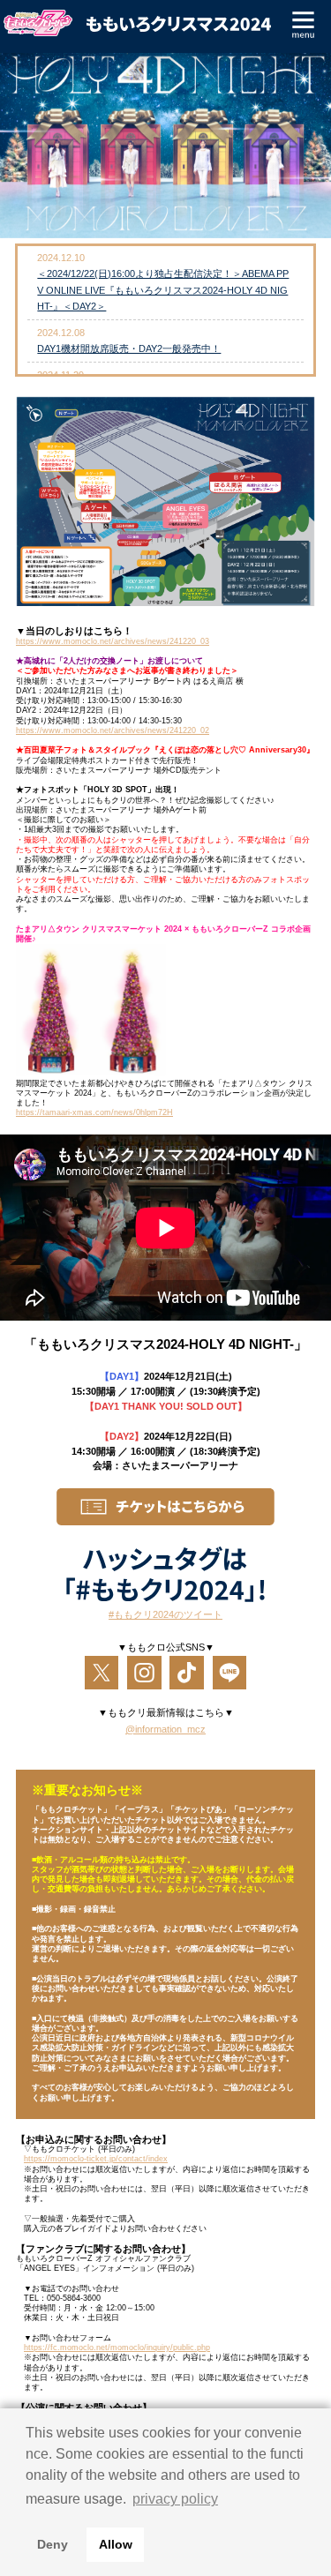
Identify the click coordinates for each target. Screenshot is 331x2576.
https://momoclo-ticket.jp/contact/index (96, 2159)
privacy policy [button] (175, 2499)
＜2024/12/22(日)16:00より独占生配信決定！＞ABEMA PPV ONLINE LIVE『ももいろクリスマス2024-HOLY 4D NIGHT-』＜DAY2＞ (163, 290)
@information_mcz (165, 1729)
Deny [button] (53, 2544)
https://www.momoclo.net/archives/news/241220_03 (113, 641)
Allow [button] (116, 2544)
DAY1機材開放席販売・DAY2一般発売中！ (129, 348)
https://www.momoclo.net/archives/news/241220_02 (113, 730)
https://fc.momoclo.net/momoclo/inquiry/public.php (117, 2348)
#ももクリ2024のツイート (165, 1614)
